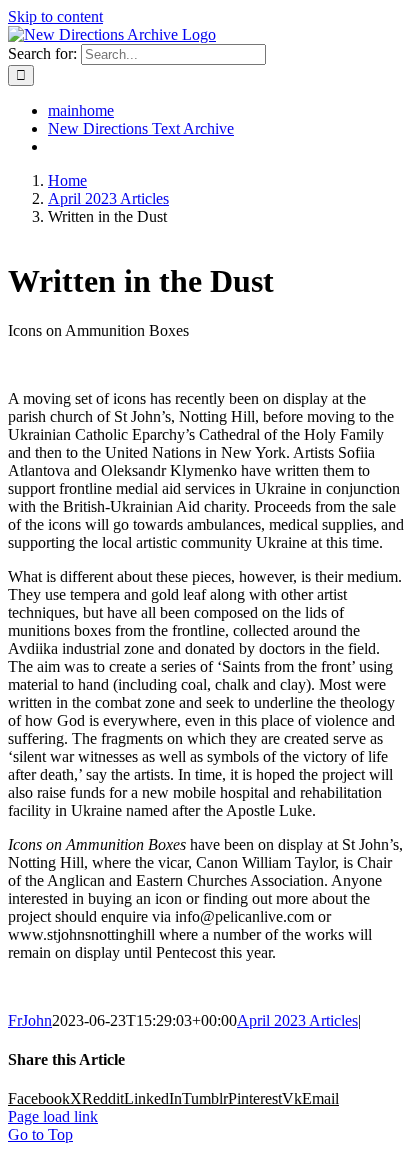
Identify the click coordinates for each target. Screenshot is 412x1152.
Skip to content (55, 16)
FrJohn (30, 1020)
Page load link (53, 1116)
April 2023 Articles (297, 1020)
